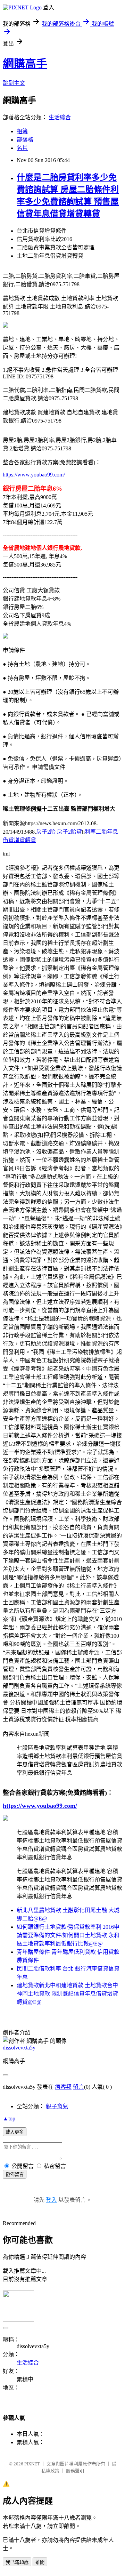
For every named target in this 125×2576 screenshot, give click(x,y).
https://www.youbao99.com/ (34, 475)
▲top (9, 2118)
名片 (22, 148)
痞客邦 (63, 2087)
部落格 (25, 140)
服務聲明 (75, 2471)
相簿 (22, 131)
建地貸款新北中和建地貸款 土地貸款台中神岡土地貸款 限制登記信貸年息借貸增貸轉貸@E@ (67, 1994)
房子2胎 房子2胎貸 (59, 832)
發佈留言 (15, 2174)
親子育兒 (57, 2106)
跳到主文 (14, 83)
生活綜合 (60, 117)
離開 (40, 2562)
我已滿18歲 (17, 2562)
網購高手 (25, 64)
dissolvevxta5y (19, 2048)
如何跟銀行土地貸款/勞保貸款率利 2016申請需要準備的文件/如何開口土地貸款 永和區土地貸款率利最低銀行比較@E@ (68, 1935)
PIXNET (32, 2464)
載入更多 (15, 2132)
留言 (78, 2087)
